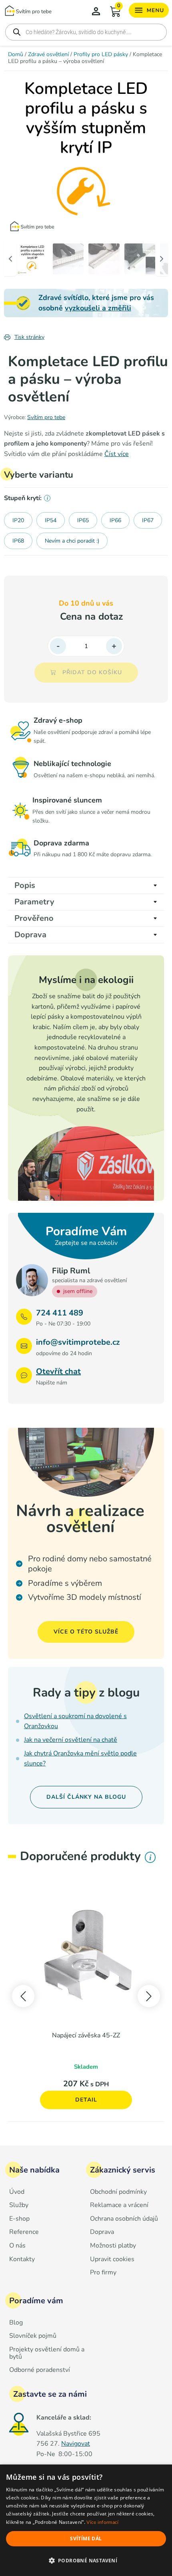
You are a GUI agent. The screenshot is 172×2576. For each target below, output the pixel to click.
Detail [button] (86, 2100)
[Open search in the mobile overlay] (86, 32)
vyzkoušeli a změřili (98, 308)
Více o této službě (86, 1632)
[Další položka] (154, 153)
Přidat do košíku (92, 672)
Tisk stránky (29, 337)
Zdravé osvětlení (48, 54)
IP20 (18, 520)
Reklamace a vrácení (119, 2205)
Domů (16, 54)
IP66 (115, 520)
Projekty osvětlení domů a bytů (47, 2353)
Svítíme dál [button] (86, 2539)
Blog (16, 2323)
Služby (19, 2205)
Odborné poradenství (40, 2370)
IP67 (148, 520)
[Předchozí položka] (18, 153)
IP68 (18, 541)
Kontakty (22, 2260)
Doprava (102, 2232)
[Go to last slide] (23, 1996)
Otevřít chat (58, 1371)
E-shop (19, 2219)
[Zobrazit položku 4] (140, 259)
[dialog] (86, 2520)
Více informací (102, 2522)
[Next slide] (149, 1996)
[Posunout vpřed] (162, 259)
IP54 (51, 520)
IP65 (83, 520)
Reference (24, 2232)
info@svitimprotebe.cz (78, 1342)
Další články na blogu (86, 1797)
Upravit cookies (112, 2260)
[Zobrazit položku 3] (104, 259)
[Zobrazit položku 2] (68, 259)
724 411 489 (60, 1313)
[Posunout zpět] (10, 259)
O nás (17, 2246)
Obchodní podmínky (118, 2192)
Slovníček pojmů (33, 2336)
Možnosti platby (113, 2246)
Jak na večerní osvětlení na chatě (71, 1740)
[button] (86, 2561)
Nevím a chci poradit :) (72, 541)
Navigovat (76, 2444)
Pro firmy (103, 2273)
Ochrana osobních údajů (124, 2219)
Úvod (17, 2192)
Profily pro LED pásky (101, 54)
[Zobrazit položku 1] (32, 259)
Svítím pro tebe (46, 417)
